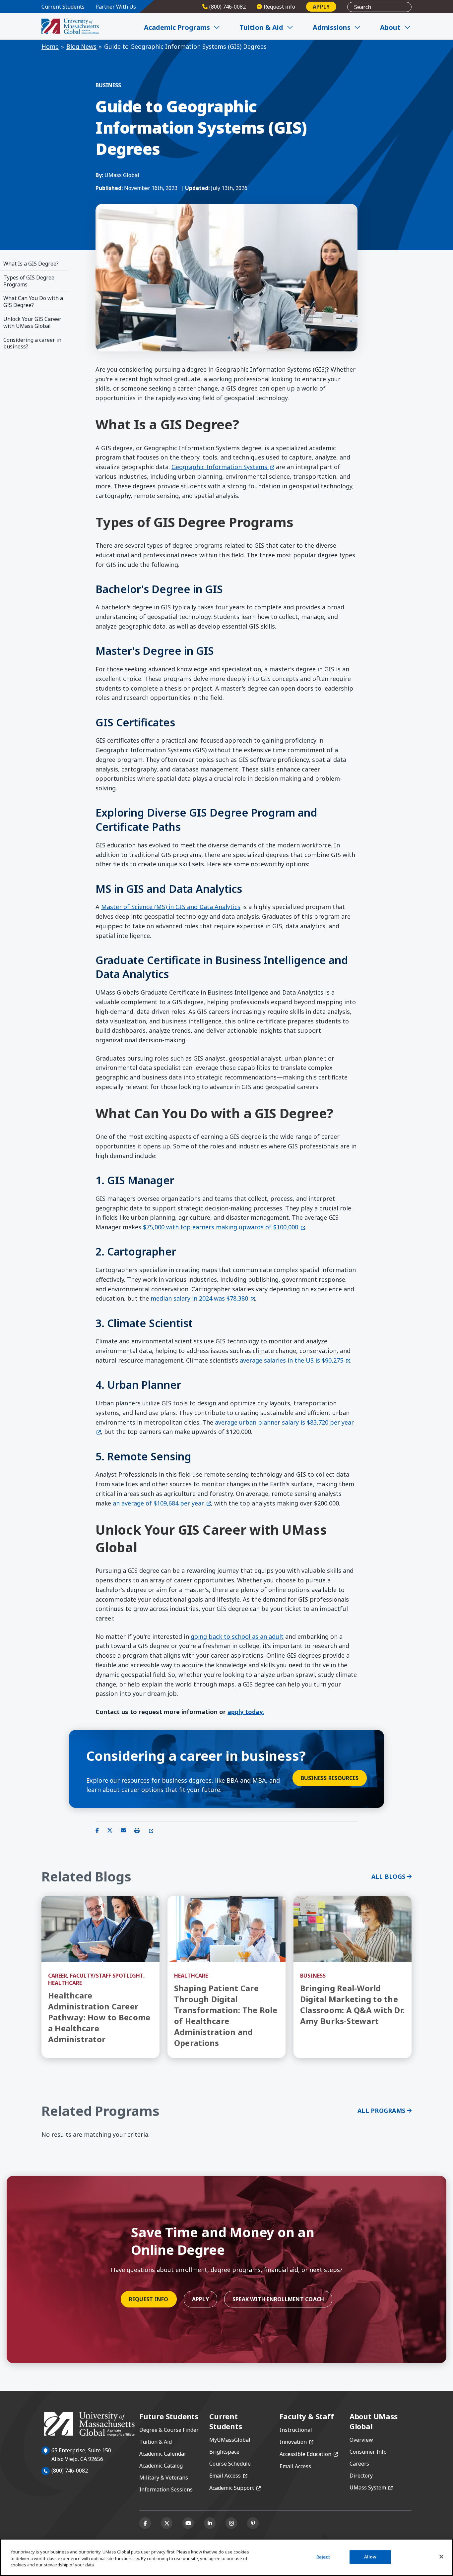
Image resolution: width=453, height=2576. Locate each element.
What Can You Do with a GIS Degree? (33, 302)
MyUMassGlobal (230, 2440)
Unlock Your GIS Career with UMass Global (32, 322)
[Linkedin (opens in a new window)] (210, 2523)
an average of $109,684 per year (162, 1503)
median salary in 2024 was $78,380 (203, 1298)
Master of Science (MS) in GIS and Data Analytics (171, 907)
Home (50, 46)
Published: (109, 188)
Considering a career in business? (32, 343)
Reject (323, 2557)
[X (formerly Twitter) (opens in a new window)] (167, 2523)
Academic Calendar (163, 2454)
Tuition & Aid (261, 27)
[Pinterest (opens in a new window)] (253, 2523)
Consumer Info (368, 2452)
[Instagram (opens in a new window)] (231, 2523)
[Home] (70, 26)
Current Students (63, 7)
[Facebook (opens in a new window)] (145, 2523)
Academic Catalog (161, 2466)
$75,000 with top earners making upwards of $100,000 (224, 1227)
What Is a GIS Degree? (31, 264)
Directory (361, 2476)
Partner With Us (116, 7)
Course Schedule (230, 2464)
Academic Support (235, 2488)
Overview (361, 2440)
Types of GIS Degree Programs (29, 281)
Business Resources (330, 1778)
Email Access (228, 2476)
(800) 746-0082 (70, 2471)
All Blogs (388, 1876)
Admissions (332, 27)
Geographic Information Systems (223, 467)
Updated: (197, 188)
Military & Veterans (164, 2478)
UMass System (371, 2487)
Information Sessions (166, 2489)
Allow (370, 2557)
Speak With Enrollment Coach (278, 2299)
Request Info (149, 2299)
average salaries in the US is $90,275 (295, 1360)
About (390, 27)
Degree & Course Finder (169, 2430)
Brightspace (224, 2452)
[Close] (441, 2557)
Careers (359, 2464)
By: (99, 175)
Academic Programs (177, 27)
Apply (321, 7)
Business (108, 85)
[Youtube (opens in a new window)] (188, 2523)
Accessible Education (309, 2454)
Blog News (81, 46)
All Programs (381, 2111)
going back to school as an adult (237, 1636)
